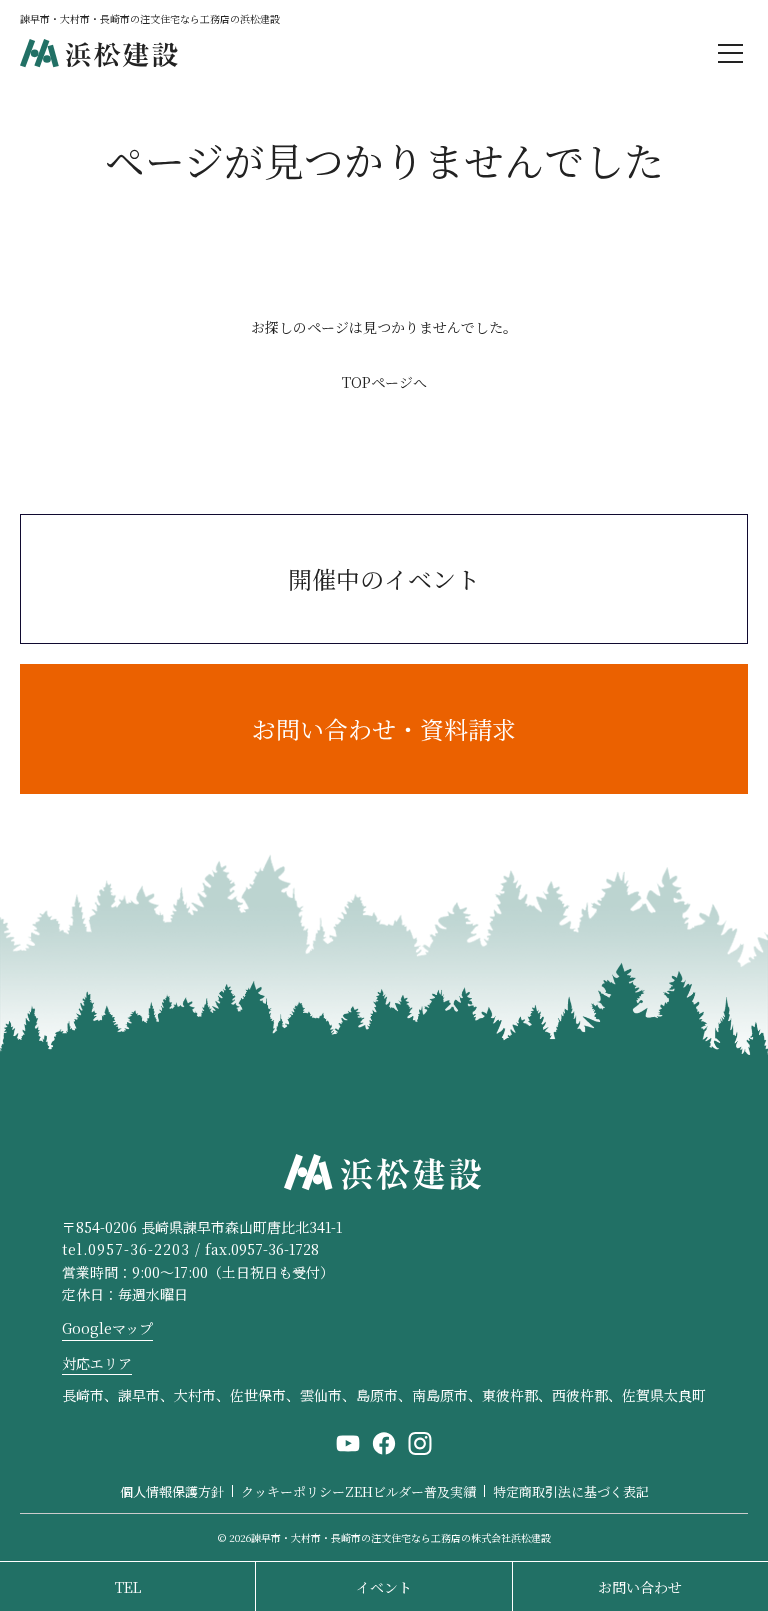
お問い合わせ (640, 1587)
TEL (128, 1587)
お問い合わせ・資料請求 (384, 728)
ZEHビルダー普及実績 (410, 1491)
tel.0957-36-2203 (126, 1249)
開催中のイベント (384, 578)
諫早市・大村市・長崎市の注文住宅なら (401, 1537)
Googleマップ (107, 1328)
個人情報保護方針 (172, 1491)
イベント (384, 1587)
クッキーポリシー (293, 1491)
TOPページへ (384, 382)
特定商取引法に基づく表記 (571, 1491)
